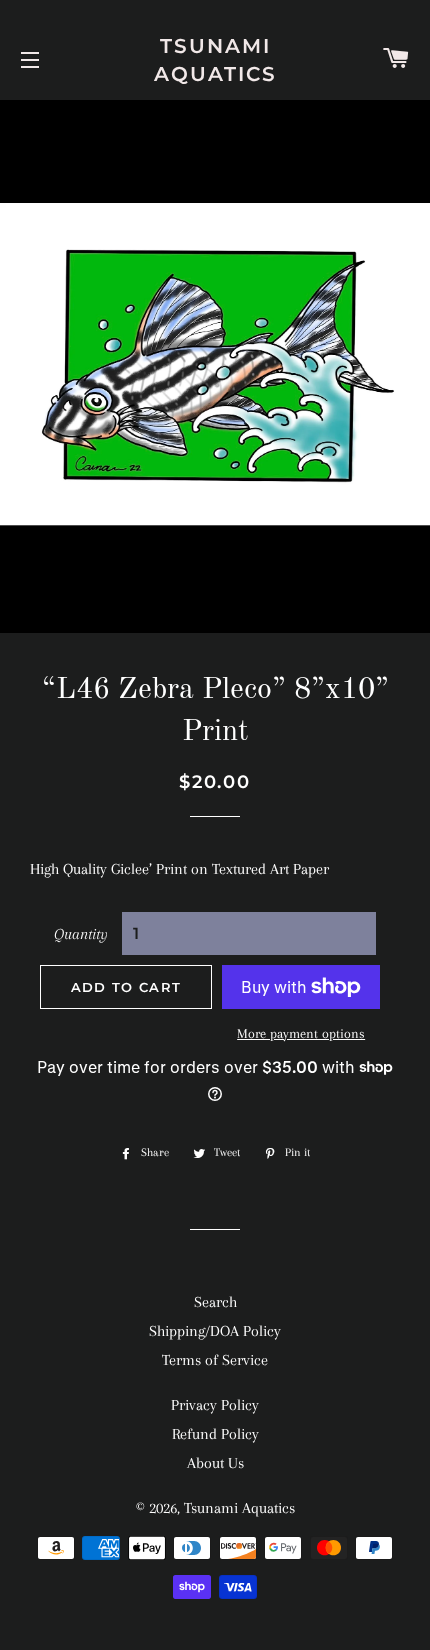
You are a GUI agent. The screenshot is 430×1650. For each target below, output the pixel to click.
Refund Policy (215, 1434)
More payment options (301, 1033)
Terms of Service (215, 1360)
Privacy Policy (215, 1405)
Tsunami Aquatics (215, 60)
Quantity (81, 934)
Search (215, 1302)
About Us (215, 1463)
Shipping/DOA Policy (215, 1331)
